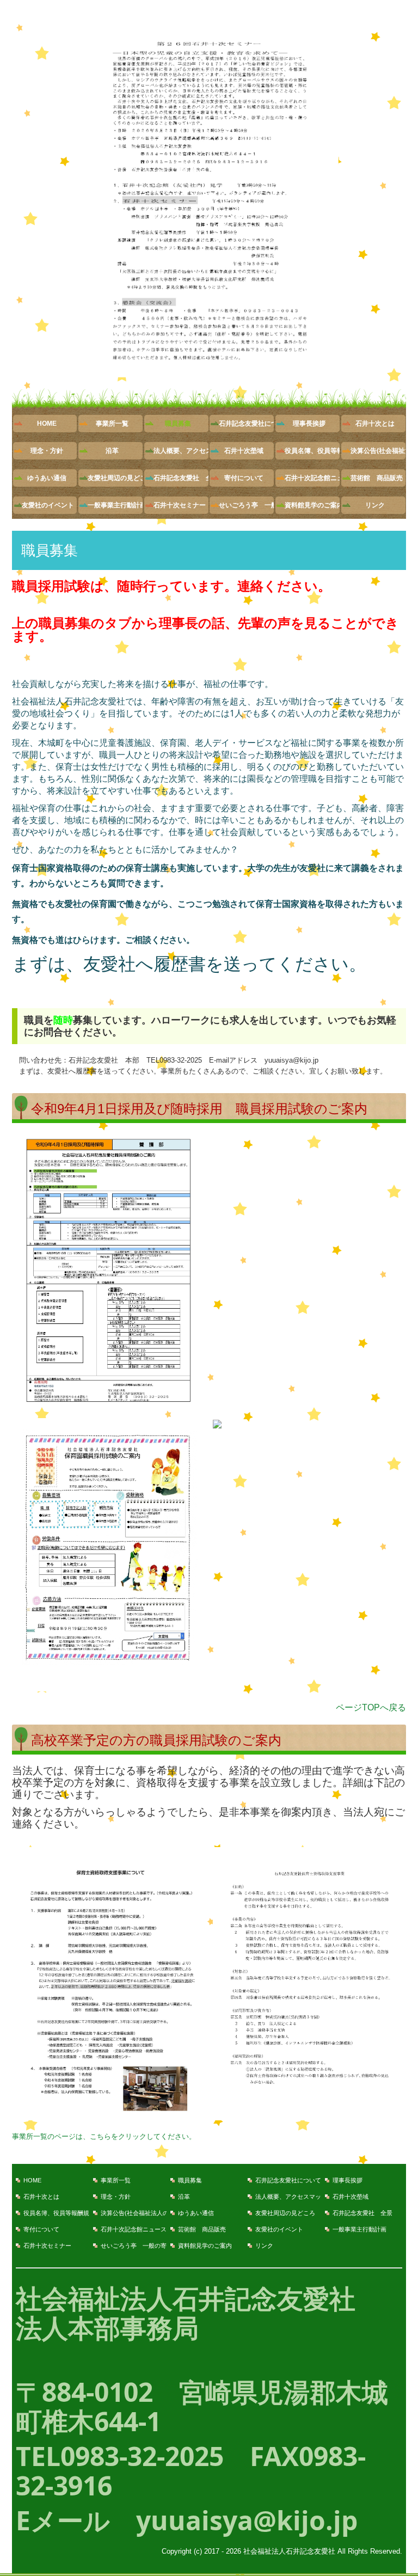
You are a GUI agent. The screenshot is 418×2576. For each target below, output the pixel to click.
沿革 (112, 451)
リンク (375, 505)
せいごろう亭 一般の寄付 (246, 505)
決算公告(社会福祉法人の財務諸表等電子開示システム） (378, 451)
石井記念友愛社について (246, 424)
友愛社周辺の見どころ (115, 478)
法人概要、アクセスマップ (181, 451)
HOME (47, 424)
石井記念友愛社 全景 (181, 478)
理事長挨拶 (309, 424)
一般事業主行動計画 (115, 505)
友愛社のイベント (48, 505)
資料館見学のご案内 (312, 505)
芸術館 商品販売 (377, 478)
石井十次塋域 (244, 451)
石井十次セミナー (180, 505)
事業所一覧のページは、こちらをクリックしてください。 (104, 2136)
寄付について (244, 478)
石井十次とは (375, 424)
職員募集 (178, 424)
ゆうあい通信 (47, 478)
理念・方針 (47, 451)
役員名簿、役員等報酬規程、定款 (312, 451)
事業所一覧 (112, 424)
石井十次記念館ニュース (312, 478)
